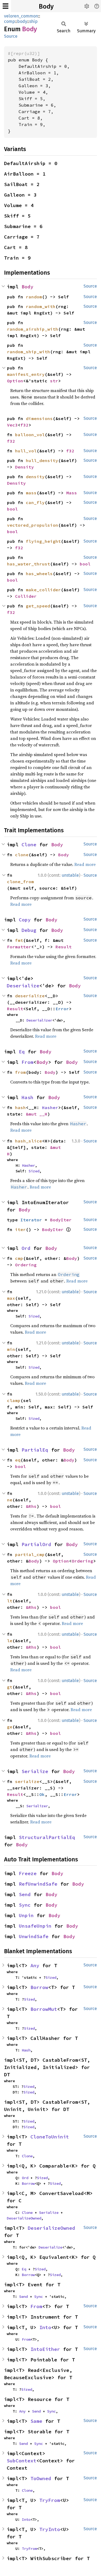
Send (25, 1894)
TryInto (50, 2529)
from (20, 1072)
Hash (27, 1097)
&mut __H (37, 1114)
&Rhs (31, 1506)
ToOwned (41, 2478)
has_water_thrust (29, 564)
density (35, 477)
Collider (26, 596)
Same (36, 2421)
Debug (29, 930)
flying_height (43, 541)
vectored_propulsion (33, 525)
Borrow (39, 1987)
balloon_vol (30, 435)
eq (18, 1460)
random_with (41, 306)
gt (10, 1687)
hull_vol (26, 451)
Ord (26, 1248)
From (27, 1062)
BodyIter (61, 1220)
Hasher (50, 1107)
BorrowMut (44, 2009)
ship (34, 21)
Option (15, 381)
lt (10, 1601)
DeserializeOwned (24, 2218)
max (11, 1298)
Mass (72, 493)
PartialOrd (36, 1544)
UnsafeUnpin (35, 1926)
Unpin (26, 1915)
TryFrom (50, 2500)
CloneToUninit (50, 2137)
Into (45, 2327)
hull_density (42, 460)
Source (11, 36)
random (34, 297)
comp (10, 21)
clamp (14, 1400)
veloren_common (21, 16)
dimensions (39, 418)
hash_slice (29, 1141)
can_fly (35, 502)
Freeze (28, 1873)
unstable (70, 875)
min (11, 1349)
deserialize (30, 996)
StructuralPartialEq (47, 1837)
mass (31, 493)
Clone (29, 845)
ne (10, 1500)
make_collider (43, 590)
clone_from (20, 882)
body (22, 21)
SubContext (22, 2461)
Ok (42, 1794)
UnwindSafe (34, 1936)
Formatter (19, 947)
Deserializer (39, 1020)
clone (22, 855)
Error (62, 1009)
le (10, 1641)
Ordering (26, 1265)
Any (35, 1965)
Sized (34, 1171)
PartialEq (35, 1450)
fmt (19, 940)
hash (20, 1107)
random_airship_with (33, 329)
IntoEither (45, 2349)
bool (12, 509)
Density (25, 467)
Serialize (35, 1771)
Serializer (37, 1806)
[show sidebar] (6, 6)
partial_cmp (30, 1554)
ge (10, 1727)
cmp (19, 1258)
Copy (25, 920)
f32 (25, 425)
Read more (85, 864)
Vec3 (12, 425)
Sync (25, 1905)
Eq (22, 1052)
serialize (27, 1781)
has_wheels (39, 574)
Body (46, 6)
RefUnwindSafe (38, 1884)
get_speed (38, 606)
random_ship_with (29, 352)
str (54, 381)
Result (64, 947)
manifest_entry (26, 374)
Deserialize (23, 986)
